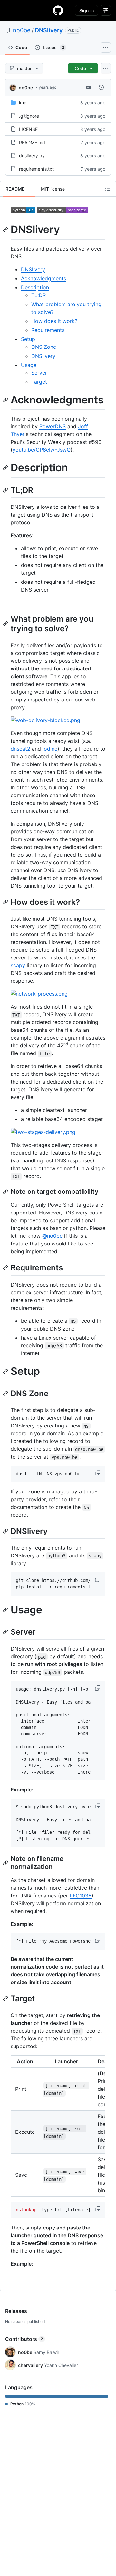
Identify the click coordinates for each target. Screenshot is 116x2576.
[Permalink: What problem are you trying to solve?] (6, 624)
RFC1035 (81, 1896)
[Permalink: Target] (6, 1998)
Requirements (48, 330)
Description (35, 287)
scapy (18, 965)
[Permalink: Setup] (6, 1371)
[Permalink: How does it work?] (6, 902)
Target (39, 382)
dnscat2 (20, 749)
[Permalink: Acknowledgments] (6, 400)
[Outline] (108, 189)
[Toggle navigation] (10, 10)
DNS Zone (44, 347)
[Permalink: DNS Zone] (6, 1393)
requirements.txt (36, 169)
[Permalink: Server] (6, 1632)
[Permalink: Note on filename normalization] (6, 1863)
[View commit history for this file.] (101, 87)
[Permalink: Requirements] (6, 1268)
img (23, 103)
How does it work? (54, 321)
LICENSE (28, 129)
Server (39, 373)
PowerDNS (53, 426)
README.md (32, 142)
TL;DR (39, 295)
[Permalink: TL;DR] (6, 490)
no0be (22, 30)
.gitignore (29, 116)
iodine (50, 749)
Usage (29, 365)
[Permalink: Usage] (6, 1610)
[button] (98, 1473)
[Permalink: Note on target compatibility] (6, 1192)
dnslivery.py (32, 156)
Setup (28, 339)
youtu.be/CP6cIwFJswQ (42, 450)
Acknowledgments (43, 278)
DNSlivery (49, 30)
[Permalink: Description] (6, 468)
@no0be (52, 1236)
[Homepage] (58, 10)
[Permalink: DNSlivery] (6, 230)
